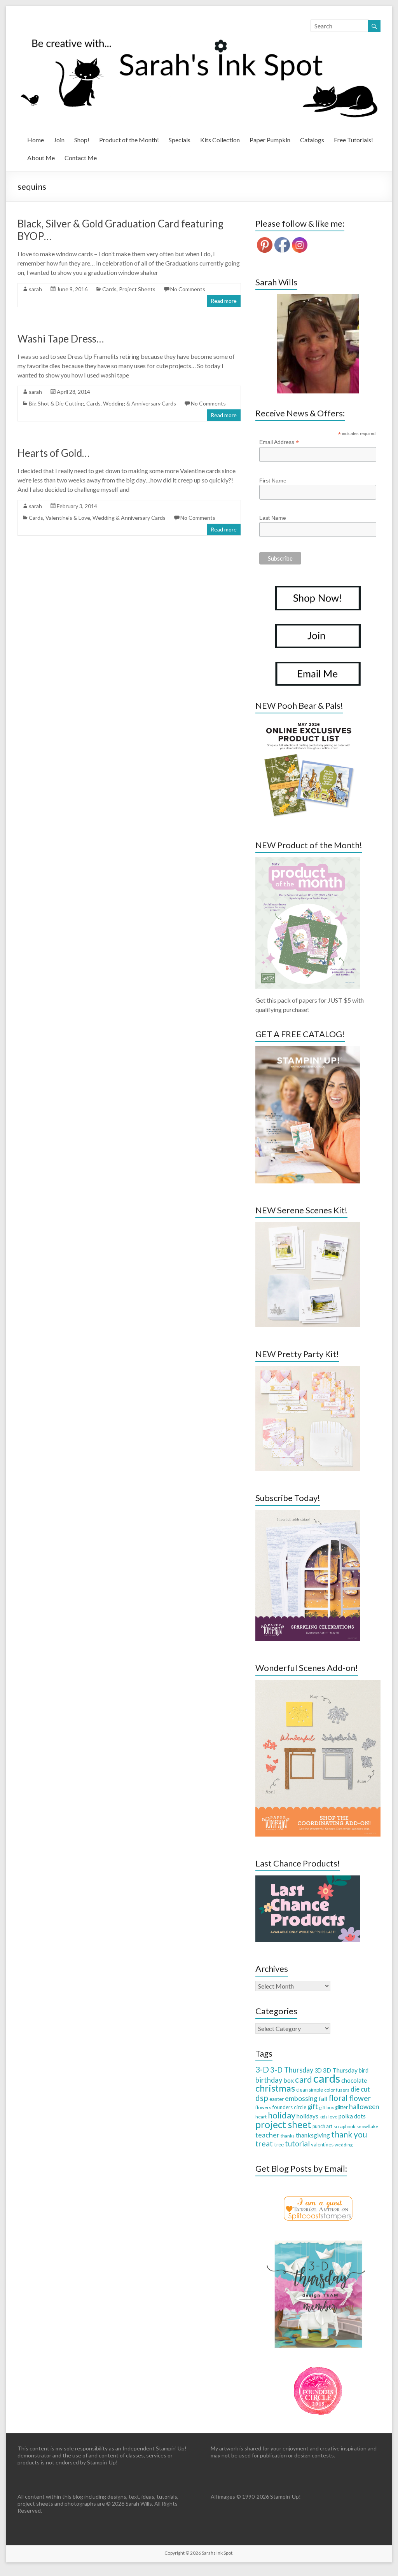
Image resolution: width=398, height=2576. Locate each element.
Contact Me (81, 158)
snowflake (367, 2126)
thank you (349, 2134)
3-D (262, 2069)
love (333, 2117)
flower (360, 2098)
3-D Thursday (292, 2070)
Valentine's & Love (68, 518)
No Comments (188, 289)
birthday (269, 2080)
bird (364, 2070)
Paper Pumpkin (270, 140)
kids (323, 2117)
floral (338, 2098)
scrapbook (344, 2126)
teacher (267, 2135)
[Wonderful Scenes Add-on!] (318, 1684)
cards (327, 2078)
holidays (307, 2116)
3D (318, 2070)
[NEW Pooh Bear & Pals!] (308, 721)
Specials (180, 140)
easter (277, 2099)
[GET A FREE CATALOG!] (308, 1050)
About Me (41, 158)
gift (313, 2107)
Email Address (279, 442)
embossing (301, 2098)
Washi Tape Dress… (61, 339)
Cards (109, 289)
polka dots (352, 2116)
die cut (360, 2089)
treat (264, 2143)
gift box (326, 2107)
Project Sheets (137, 289)
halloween (364, 2107)
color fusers (337, 2090)
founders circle (289, 2107)
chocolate (354, 2080)
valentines (322, 2144)
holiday (282, 2115)
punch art (322, 2126)
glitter (341, 2107)
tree (279, 2144)
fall (323, 2098)
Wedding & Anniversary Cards (140, 403)
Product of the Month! (129, 140)
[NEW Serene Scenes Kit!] (308, 1226)
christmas (275, 2088)
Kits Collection (220, 140)
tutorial (297, 2143)
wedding (344, 2145)
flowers (263, 2107)
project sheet (283, 2124)
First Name (273, 481)
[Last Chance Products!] (308, 1879)
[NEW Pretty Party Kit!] (308, 1370)
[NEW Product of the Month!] (308, 861)
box (289, 2080)
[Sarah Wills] (318, 344)
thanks (288, 2136)
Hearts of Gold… (53, 453)
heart (261, 2117)
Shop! (82, 140)
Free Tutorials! (353, 140)
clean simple (310, 2090)
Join (59, 140)
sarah (35, 289)
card (304, 2079)
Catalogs (312, 140)
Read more (224, 301)
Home (36, 140)
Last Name (273, 518)
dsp (262, 2098)
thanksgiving (313, 2135)
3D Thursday (340, 2070)
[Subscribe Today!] (308, 1514)
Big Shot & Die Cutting (56, 403)
